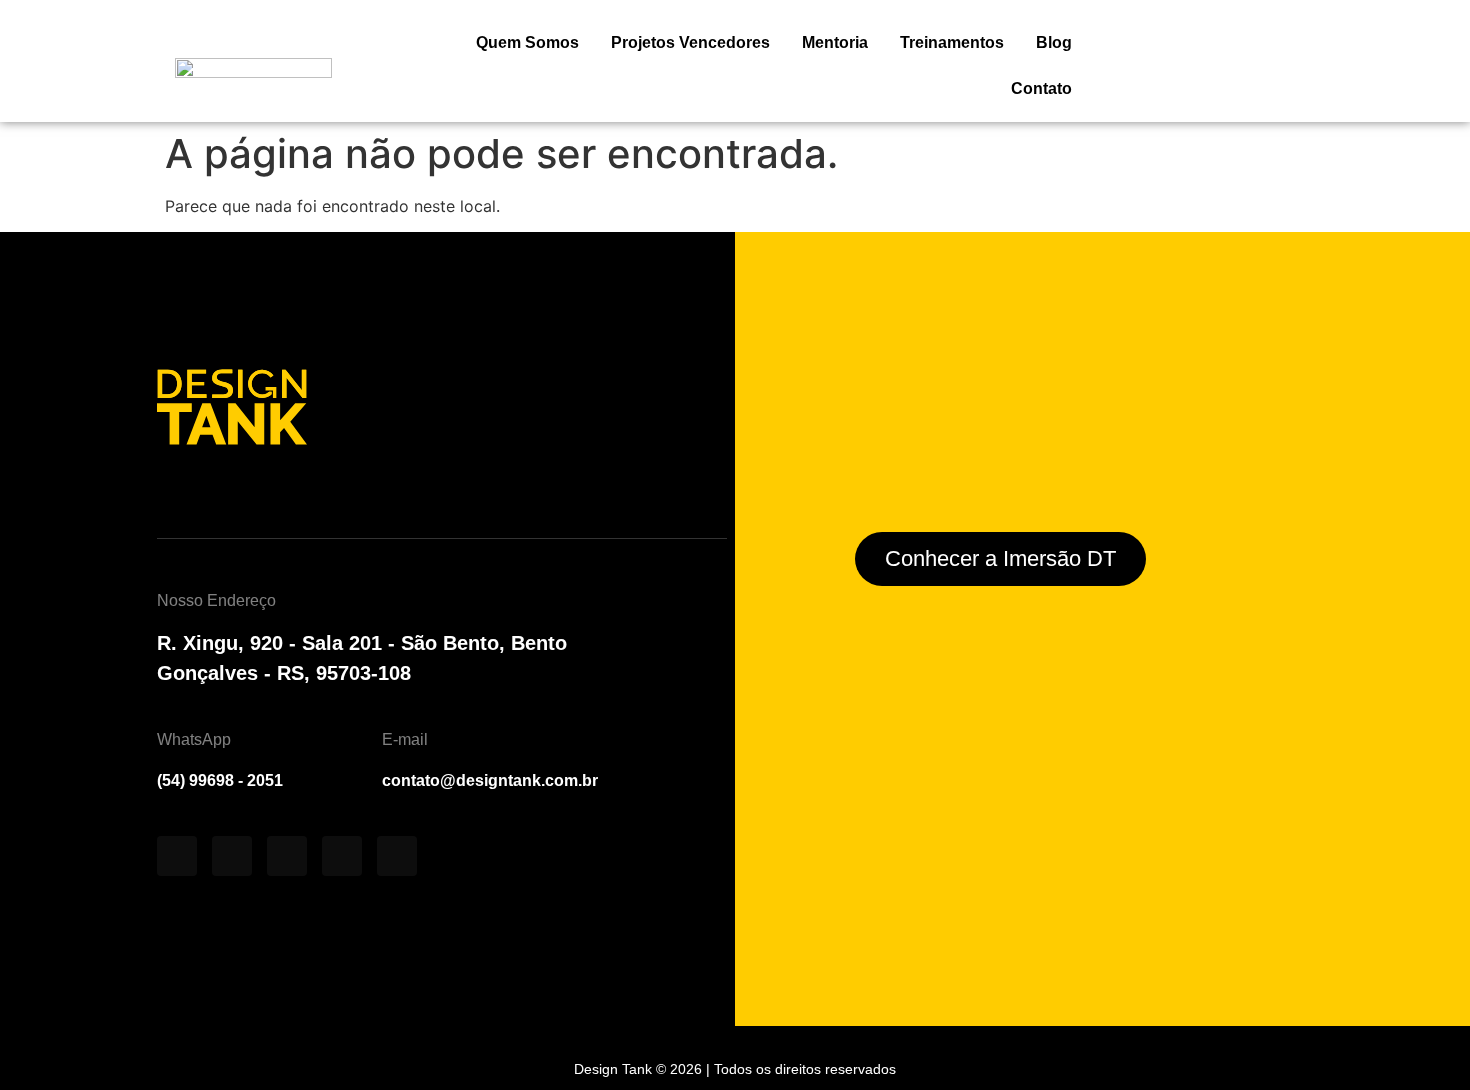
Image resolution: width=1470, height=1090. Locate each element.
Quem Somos (527, 42)
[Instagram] (177, 856)
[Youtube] (232, 856)
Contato (1041, 88)
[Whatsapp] (397, 856)
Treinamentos (952, 42)
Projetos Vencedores (690, 42)
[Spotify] (287, 856)
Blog (1054, 42)
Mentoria (835, 42)
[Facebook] (342, 856)
